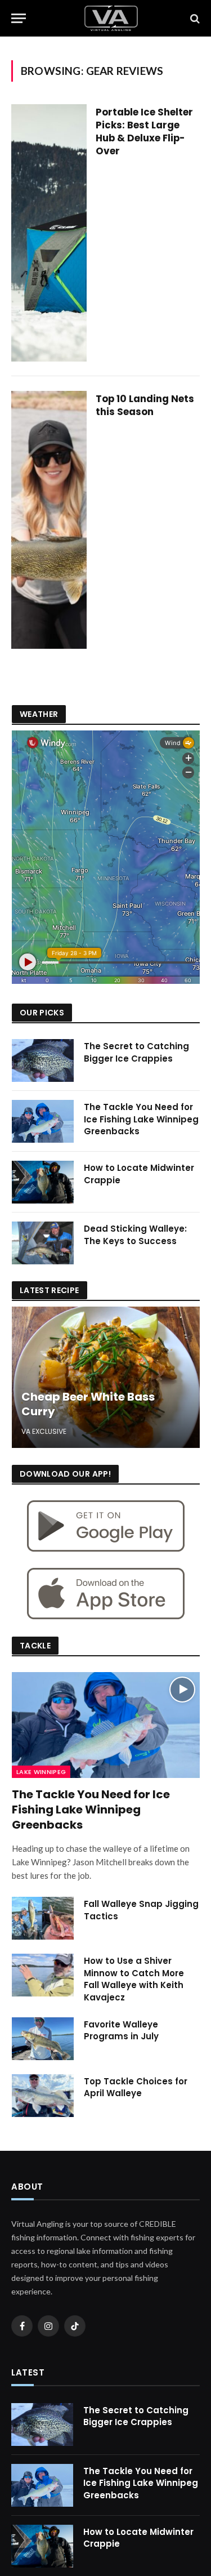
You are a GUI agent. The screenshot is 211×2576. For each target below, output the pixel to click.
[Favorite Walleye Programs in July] (43, 2039)
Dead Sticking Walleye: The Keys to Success (135, 1234)
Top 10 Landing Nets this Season (145, 405)
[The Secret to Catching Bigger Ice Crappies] (43, 1060)
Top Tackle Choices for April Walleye (136, 2087)
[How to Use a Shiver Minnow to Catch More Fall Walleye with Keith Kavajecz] (43, 1975)
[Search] (194, 18)
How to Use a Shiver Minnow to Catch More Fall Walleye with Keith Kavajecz (134, 1979)
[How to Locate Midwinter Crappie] (43, 1182)
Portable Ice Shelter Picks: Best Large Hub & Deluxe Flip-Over (144, 132)
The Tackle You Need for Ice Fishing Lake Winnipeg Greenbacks (141, 1119)
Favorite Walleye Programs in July (121, 2030)
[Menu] (19, 18)
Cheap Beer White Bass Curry (88, 1404)
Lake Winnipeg (41, 1772)
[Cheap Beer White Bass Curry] (106, 1377)
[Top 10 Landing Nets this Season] (49, 520)
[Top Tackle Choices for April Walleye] (43, 2096)
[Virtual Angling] (111, 18)
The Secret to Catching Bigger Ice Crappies (136, 1052)
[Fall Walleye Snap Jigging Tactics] (43, 1918)
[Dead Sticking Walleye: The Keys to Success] (43, 1243)
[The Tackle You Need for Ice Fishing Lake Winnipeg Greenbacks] (43, 1121)
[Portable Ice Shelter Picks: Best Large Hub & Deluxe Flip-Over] (49, 233)
